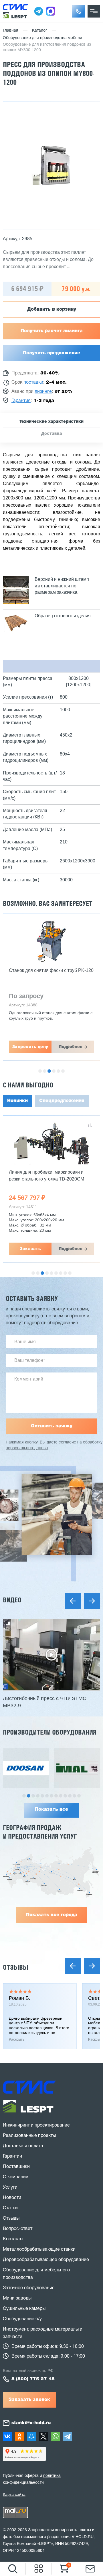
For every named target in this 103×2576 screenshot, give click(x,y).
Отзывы (16, 1967)
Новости (12, 2198)
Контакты (13, 2239)
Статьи (10, 2208)
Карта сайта (14, 2494)
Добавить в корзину (52, 309)
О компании (16, 2177)
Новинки (17, 1101)
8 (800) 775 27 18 (33, 2379)
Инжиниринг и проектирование (36, 2125)
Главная (11, 31)
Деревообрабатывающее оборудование (46, 2260)
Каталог (40, 31)
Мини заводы (17, 2298)
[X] (43, 2436)
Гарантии (12, 2156)
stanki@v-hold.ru (31, 2423)
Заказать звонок (29, 2400)
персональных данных (27, 1448)
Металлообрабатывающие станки (39, 2250)
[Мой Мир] (31, 2436)
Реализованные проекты (29, 2136)
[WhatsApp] (56, 2436)
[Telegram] (68, 2436)
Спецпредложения (62, 1101)
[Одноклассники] (19, 2436)
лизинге (43, 392)
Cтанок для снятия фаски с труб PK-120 (51, 970)
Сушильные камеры (24, 2309)
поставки (33, 382)
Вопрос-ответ (18, 2229)
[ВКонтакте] (7, 2436)
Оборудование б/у (22, 2319)
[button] (78, 11)
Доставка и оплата (23, 2146)
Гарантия (21, 401)
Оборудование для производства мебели (42, 38)
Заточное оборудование (29, 2288)
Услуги (10, 2187)
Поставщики (16, 2167)
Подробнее (71, 1047)
